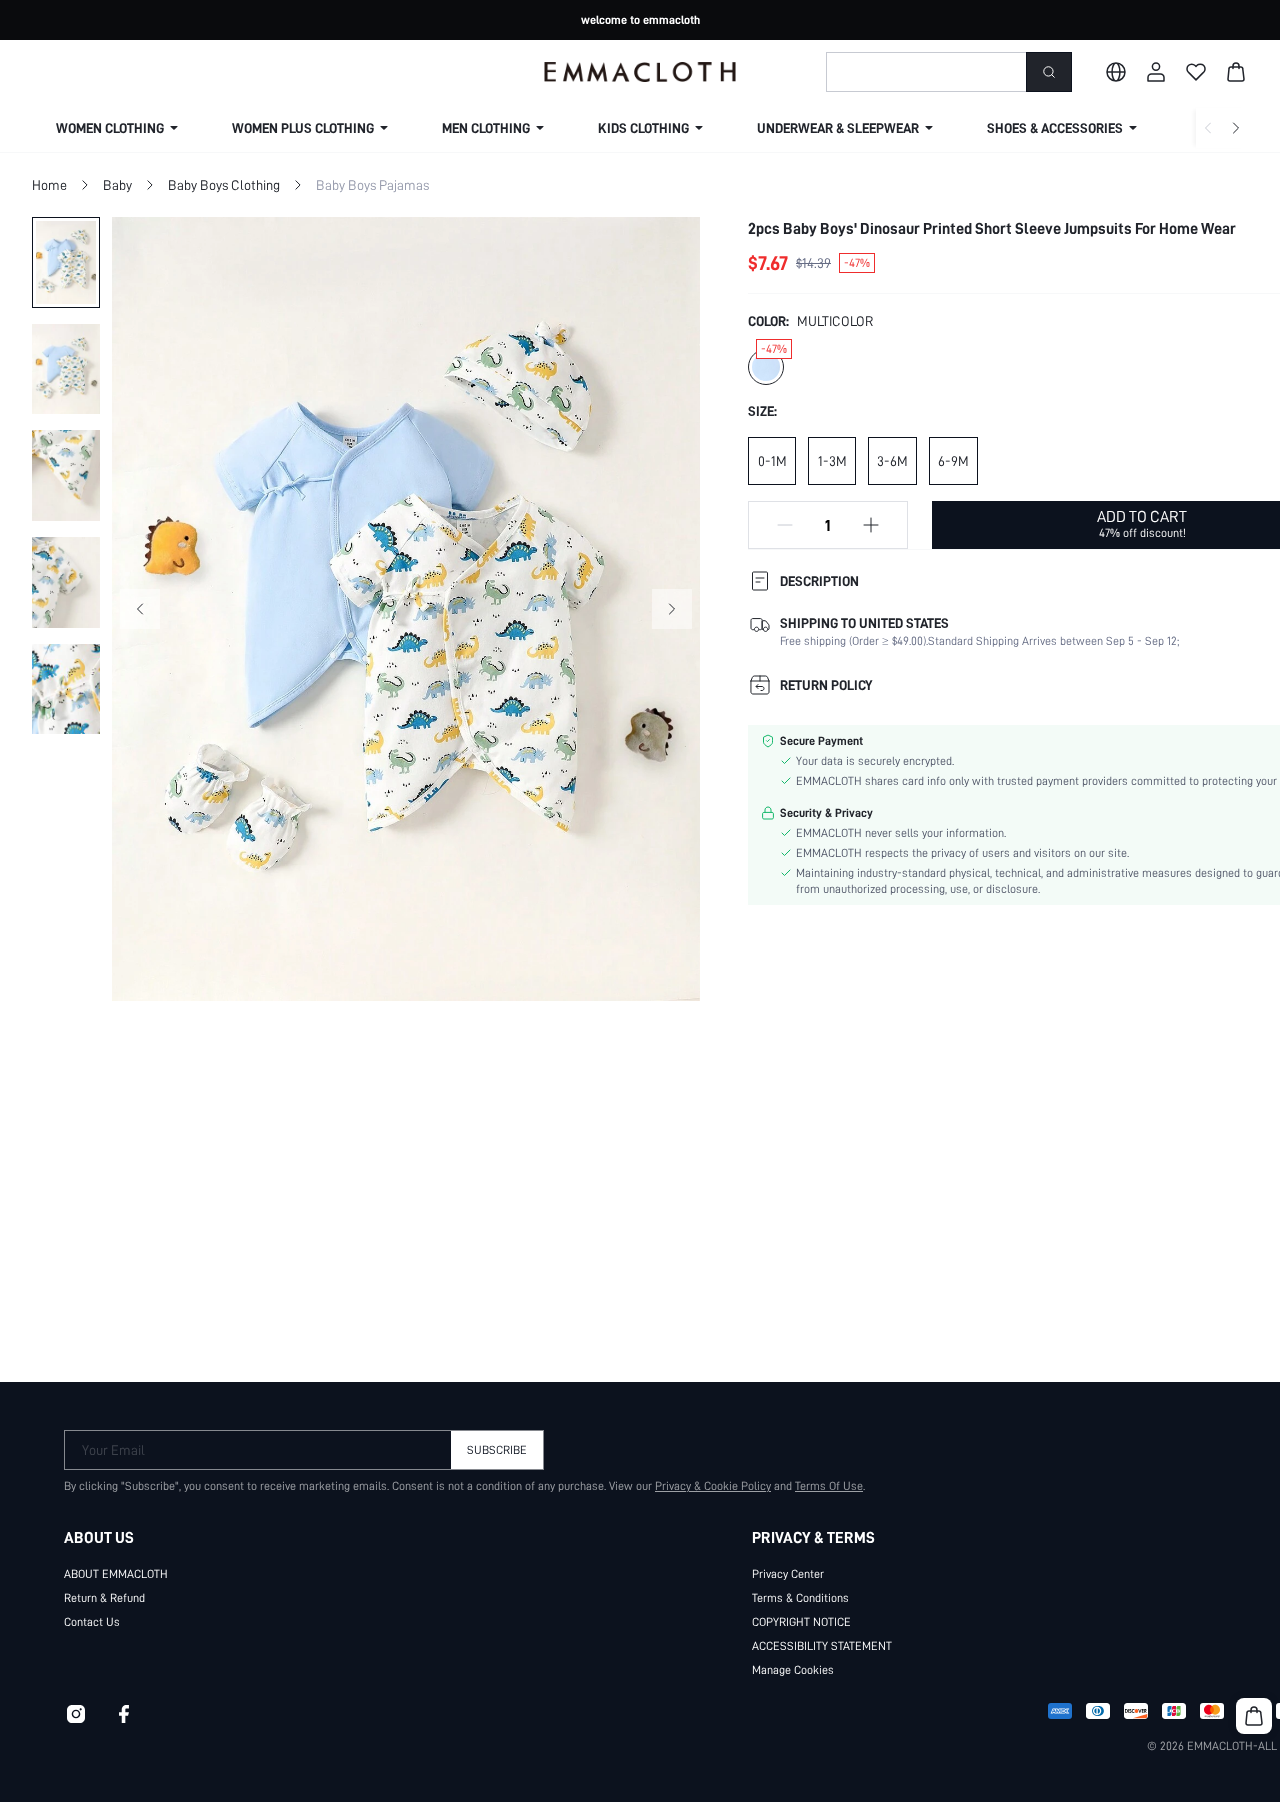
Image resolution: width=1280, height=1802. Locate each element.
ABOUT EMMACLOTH (116, 1574)
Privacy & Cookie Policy (713, 1486)
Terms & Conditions (800, 1598)
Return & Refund (104, 1598)
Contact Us (92, 1622)
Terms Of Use (829, 1486)
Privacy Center (788, 1574)
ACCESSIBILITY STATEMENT (822, 1646)
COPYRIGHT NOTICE (801, 1622)
